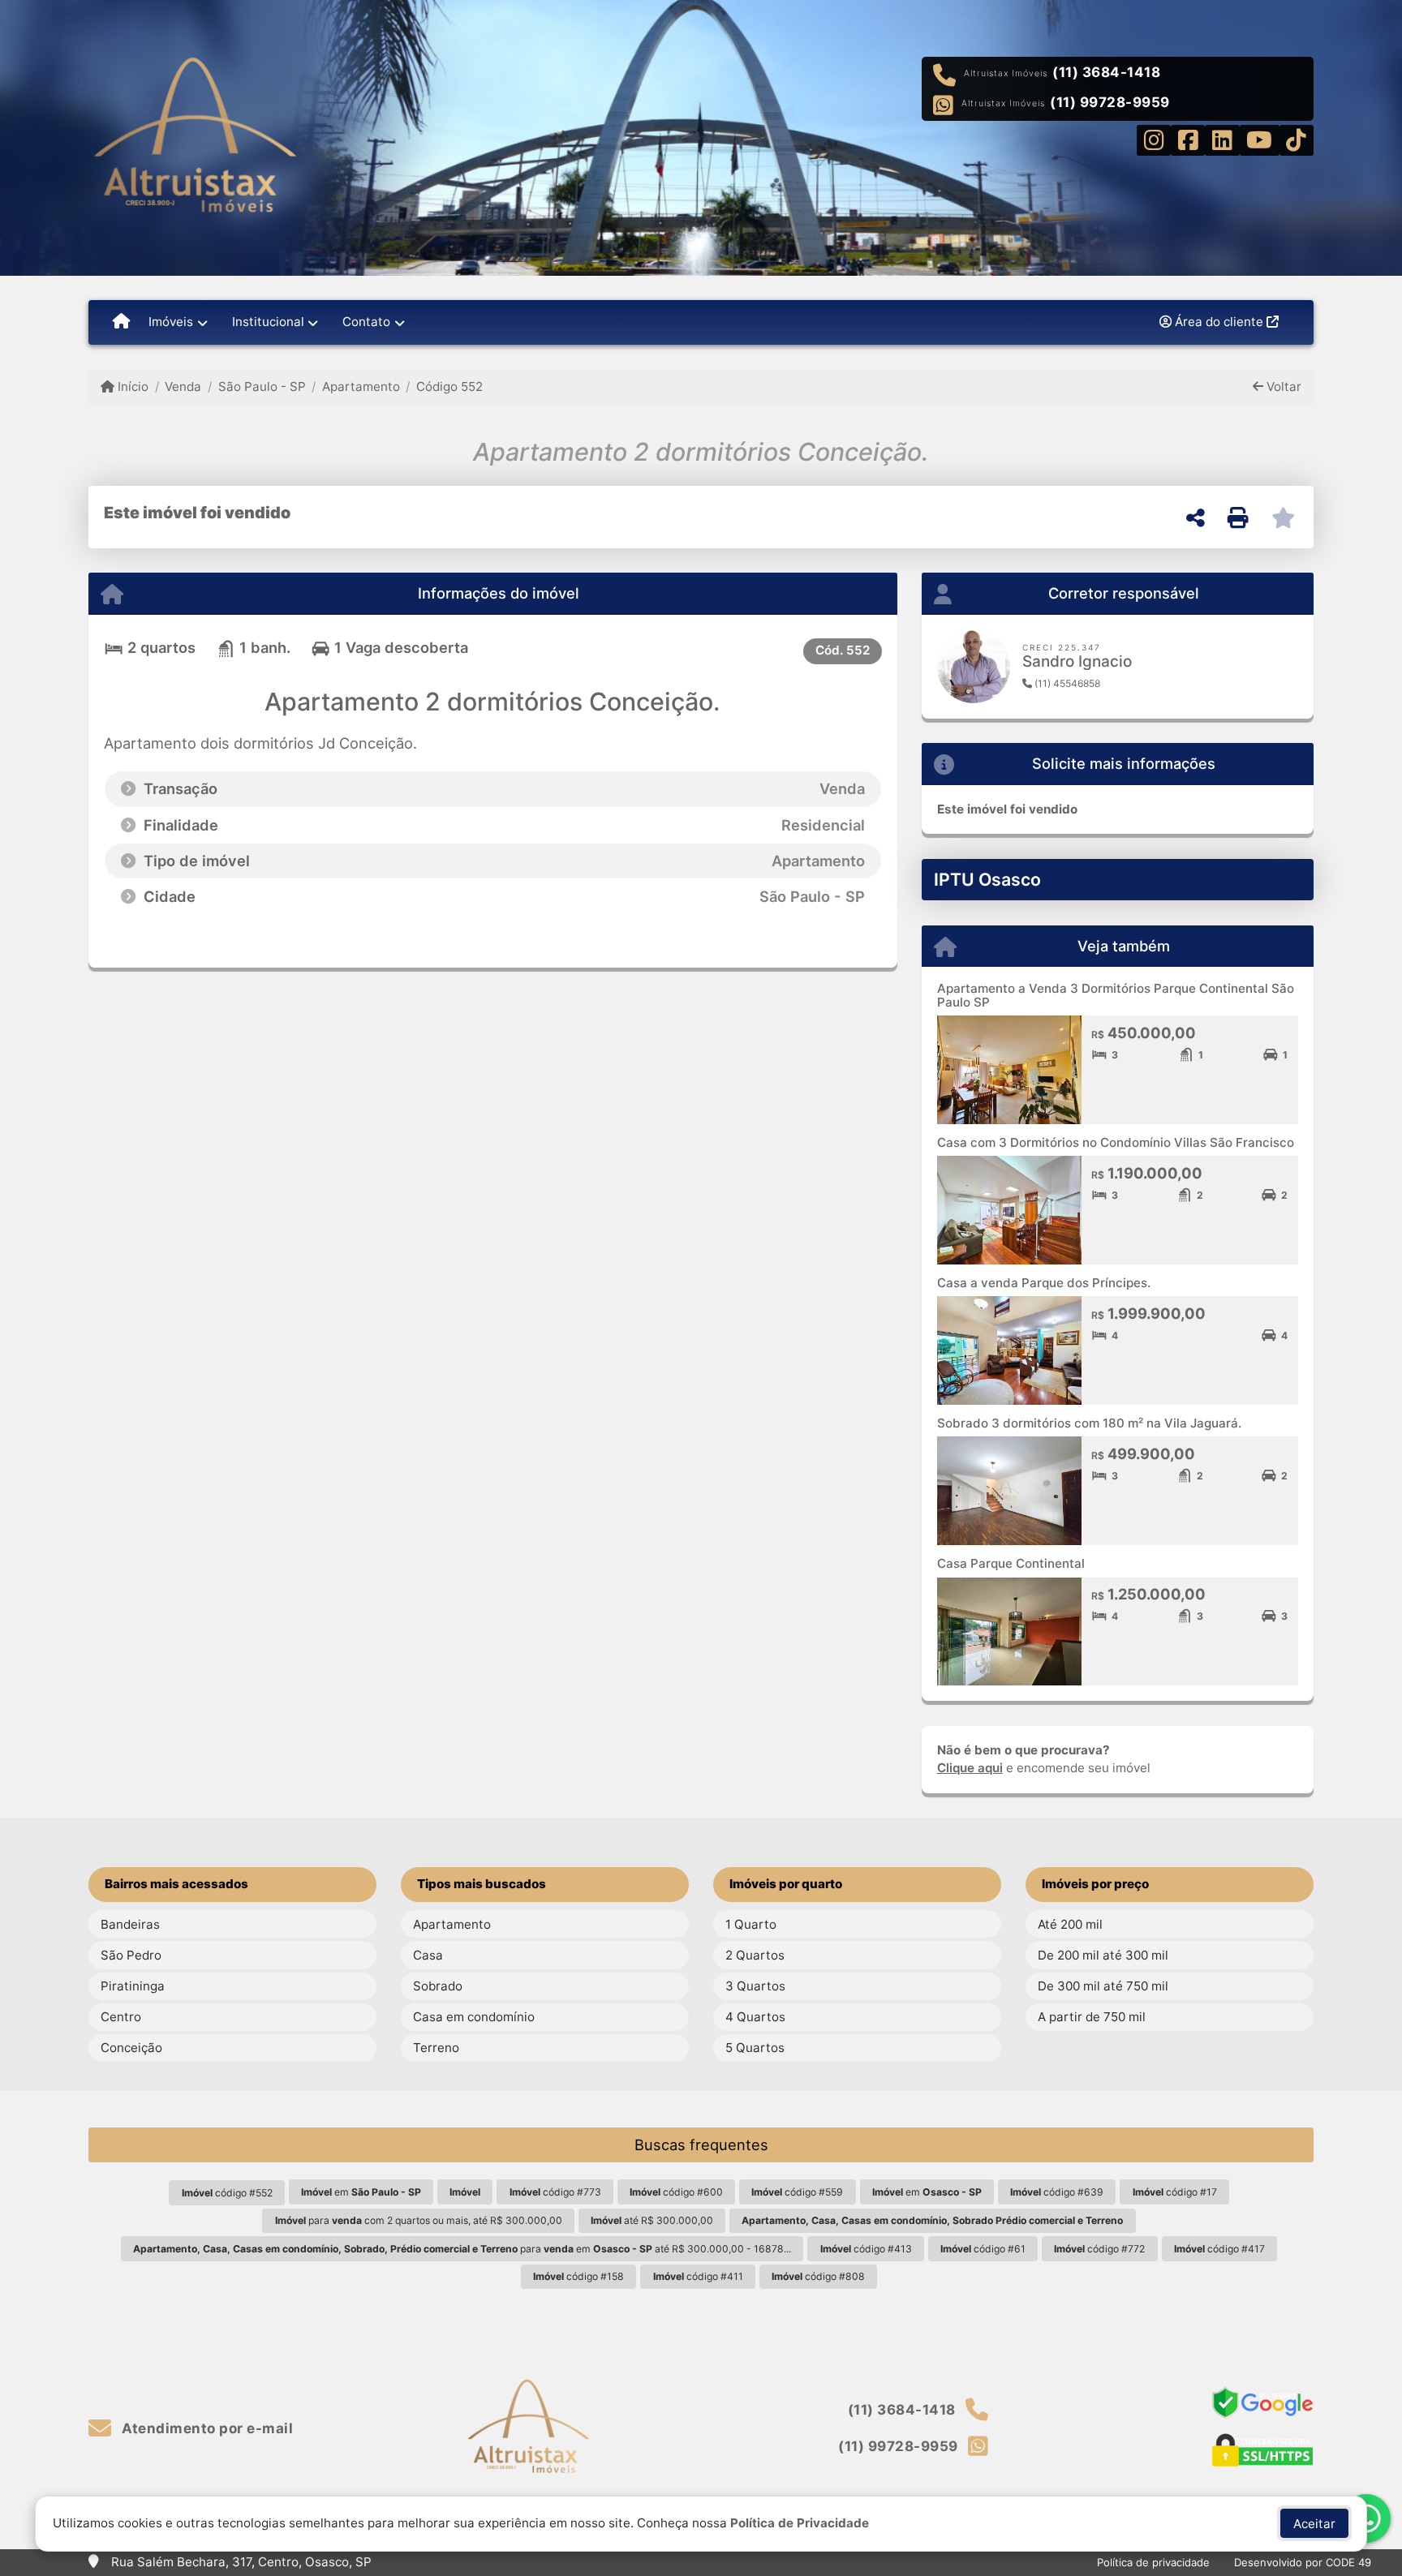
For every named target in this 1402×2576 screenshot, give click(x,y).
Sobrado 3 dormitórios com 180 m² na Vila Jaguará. (1089, 1423)
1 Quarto (751, 1924)
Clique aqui (970, 1768)
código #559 (797, 2192)
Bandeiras (130, 1924)
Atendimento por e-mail (206, 2428)
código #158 (578, 2276)
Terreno (436, 2048)
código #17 (1175, 2192)
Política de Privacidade (800, 2523)
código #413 (866, 2249)
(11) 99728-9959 (1110, 102)
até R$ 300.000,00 (652, 2220)
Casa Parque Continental (1011, 1563)
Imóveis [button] (171, 322)
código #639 (1057, 2192)
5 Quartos (755, 2048)
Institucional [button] (268, 322)
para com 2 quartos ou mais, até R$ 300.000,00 (419, 2220)
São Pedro (131, 1955)
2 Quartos (755, 1955)
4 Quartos (755, 2017)
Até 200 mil (1070, 1924)
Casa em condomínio (474, 2017)
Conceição (131, 2048)
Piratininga (133, 1986)
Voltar (1282, 386)
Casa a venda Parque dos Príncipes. (1044, 1283)
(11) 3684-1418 (1106, 72)
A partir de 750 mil (1092, 2017)
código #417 (1219, 2249)
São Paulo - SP (262, 386)
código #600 (676, 2192)
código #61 (983, 2249)
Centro (121, 2017)
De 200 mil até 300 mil (1103, 1955)
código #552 (227, 2193)
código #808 (818, 2276)
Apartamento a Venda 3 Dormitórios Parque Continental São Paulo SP (1116, 995)
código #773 (555, 2192)
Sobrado (438, 1986)
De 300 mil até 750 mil (1103, 1986)
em (361, 2192)
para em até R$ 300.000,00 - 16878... (462, 2249)
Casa (428, 1955)
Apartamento (361, 386)
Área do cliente (1219, 322)
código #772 (1099, 2249)
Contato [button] (366, 322)
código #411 (698, 2276)
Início (131, 386)
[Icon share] (1154, 139)
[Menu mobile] (121, 322)
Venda (183, 386)
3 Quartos (755, 1986)
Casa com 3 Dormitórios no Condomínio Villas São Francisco (1116, 1142)
